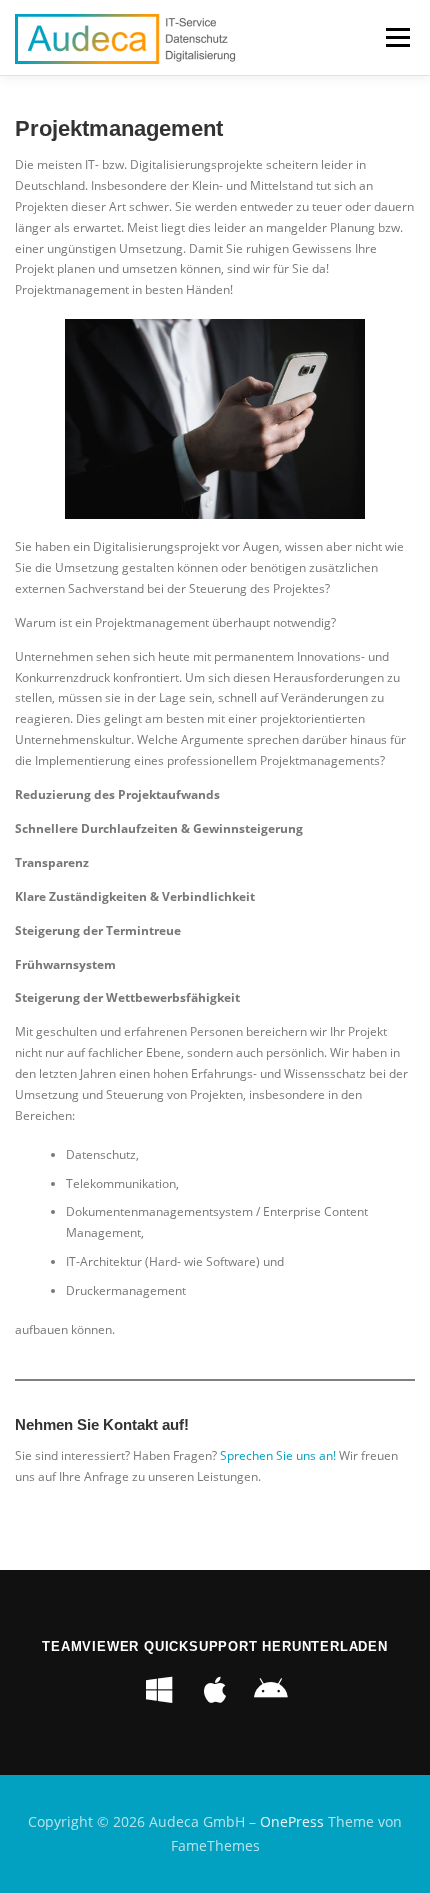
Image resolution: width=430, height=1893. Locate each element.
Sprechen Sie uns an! (278, 1455)
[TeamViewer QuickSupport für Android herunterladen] (271, 1690)
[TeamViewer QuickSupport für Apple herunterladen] (215, 1690)
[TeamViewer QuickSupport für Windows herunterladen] (159, 1690)
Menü (396, 37)
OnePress (292, 1821)
